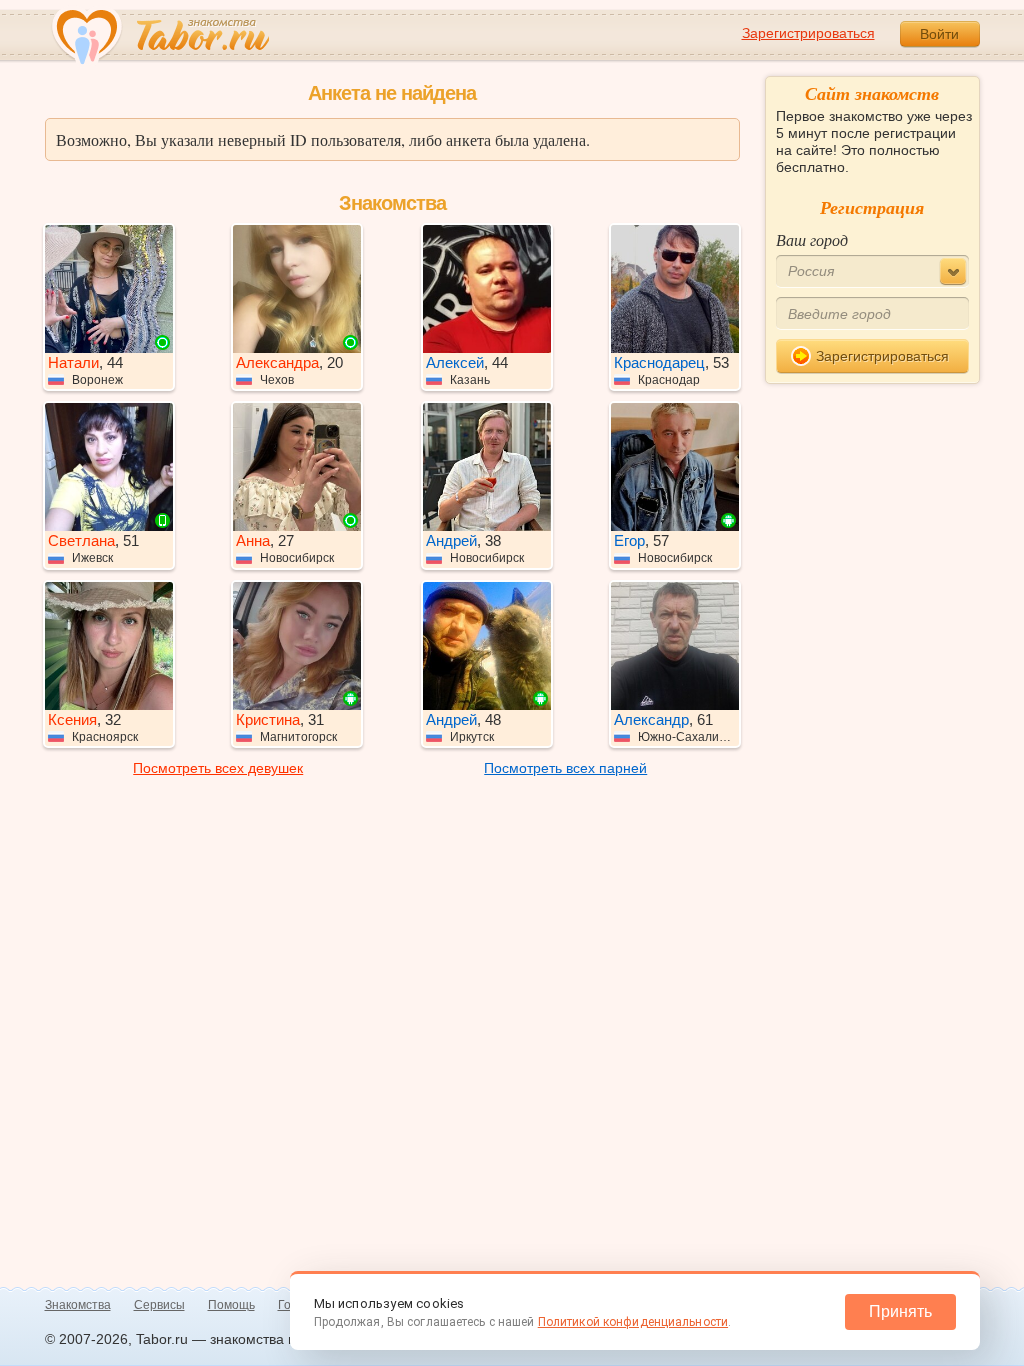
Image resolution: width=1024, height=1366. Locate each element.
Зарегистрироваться (808, 33)
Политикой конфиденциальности (633, 1322)
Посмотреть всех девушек (218, 768)
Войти (939, 34)
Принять (900, 1311)
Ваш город (812, 239)
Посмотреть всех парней (565, 768)
